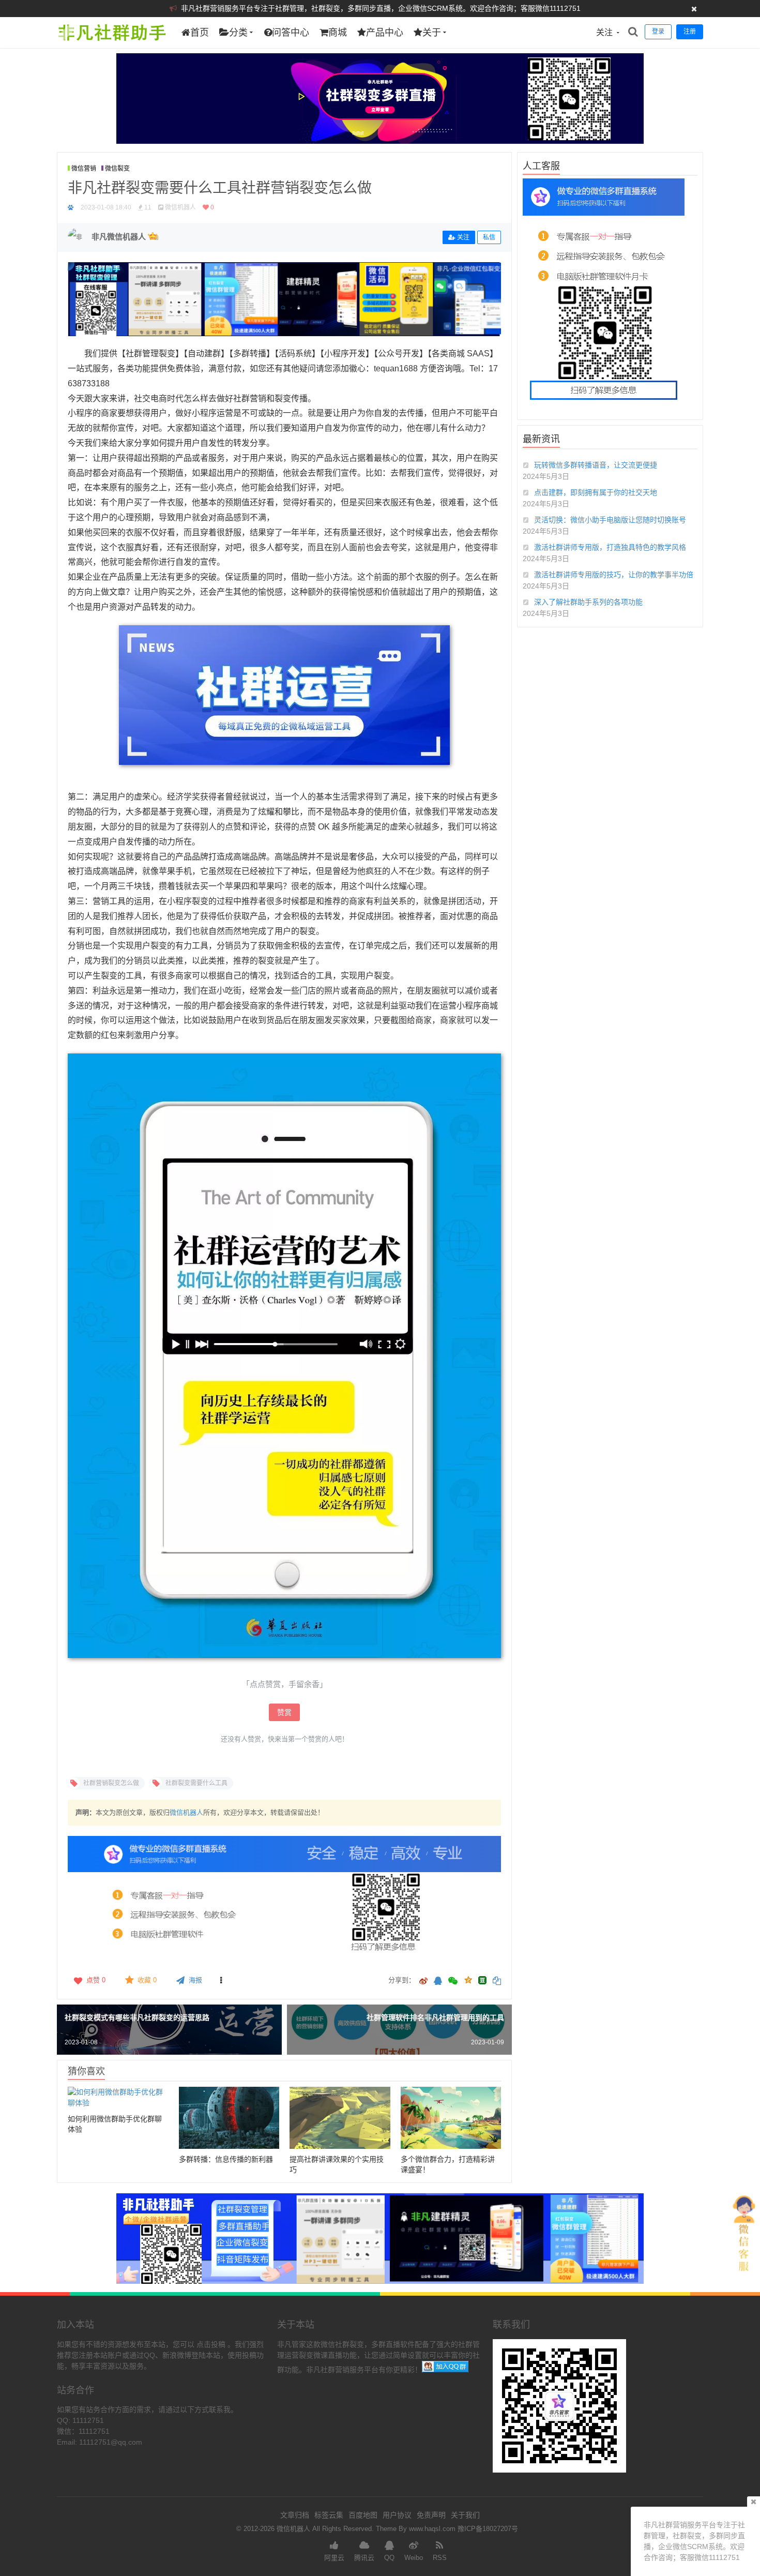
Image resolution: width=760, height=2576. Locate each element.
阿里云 (334, 2558)
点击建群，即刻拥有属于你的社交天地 (596, 492)
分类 (238, 33)
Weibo (414, 2558)
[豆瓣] (482, 1980)
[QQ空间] (468, 1979)
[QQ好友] (438, 1982)
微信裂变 (117, 169)
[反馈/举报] (221, 1980)
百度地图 (363, 2515)
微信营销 (84, 169)
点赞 (96, 1980)
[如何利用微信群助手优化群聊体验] (118, 2098)
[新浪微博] (423, 1982)
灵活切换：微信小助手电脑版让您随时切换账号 (610, 520)
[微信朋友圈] (454, 1982)
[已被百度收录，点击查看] (71, 207)
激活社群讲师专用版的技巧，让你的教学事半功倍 (614, 575)
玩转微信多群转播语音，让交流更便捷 (596, 465)
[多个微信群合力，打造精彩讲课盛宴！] (451, 2118)
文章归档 (295, 2515)
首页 (200, 33)
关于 (432, 33)
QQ (389, 2558)
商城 (338, 33)
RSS (440, 2558)
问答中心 (291, 33)
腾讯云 (364, 2558)
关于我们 (465, 2515)
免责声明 (431, 2515)
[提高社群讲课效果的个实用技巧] (340, 2118)
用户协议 (397, 2515)
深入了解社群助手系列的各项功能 (588, 602)
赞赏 (284, 1712)
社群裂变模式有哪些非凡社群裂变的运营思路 (137, 2017)
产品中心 (385, 33)
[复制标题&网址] (497, 1982)
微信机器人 (186, 1812)
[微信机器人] (111, 46)
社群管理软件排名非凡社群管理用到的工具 (435, 2017)
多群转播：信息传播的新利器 (226, 2159)
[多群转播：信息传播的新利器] (229, 2118)
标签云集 (329, 2515)
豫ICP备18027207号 (488, 2529)
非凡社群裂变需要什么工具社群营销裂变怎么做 (220, 188)
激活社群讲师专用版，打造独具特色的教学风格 (610, 547)
